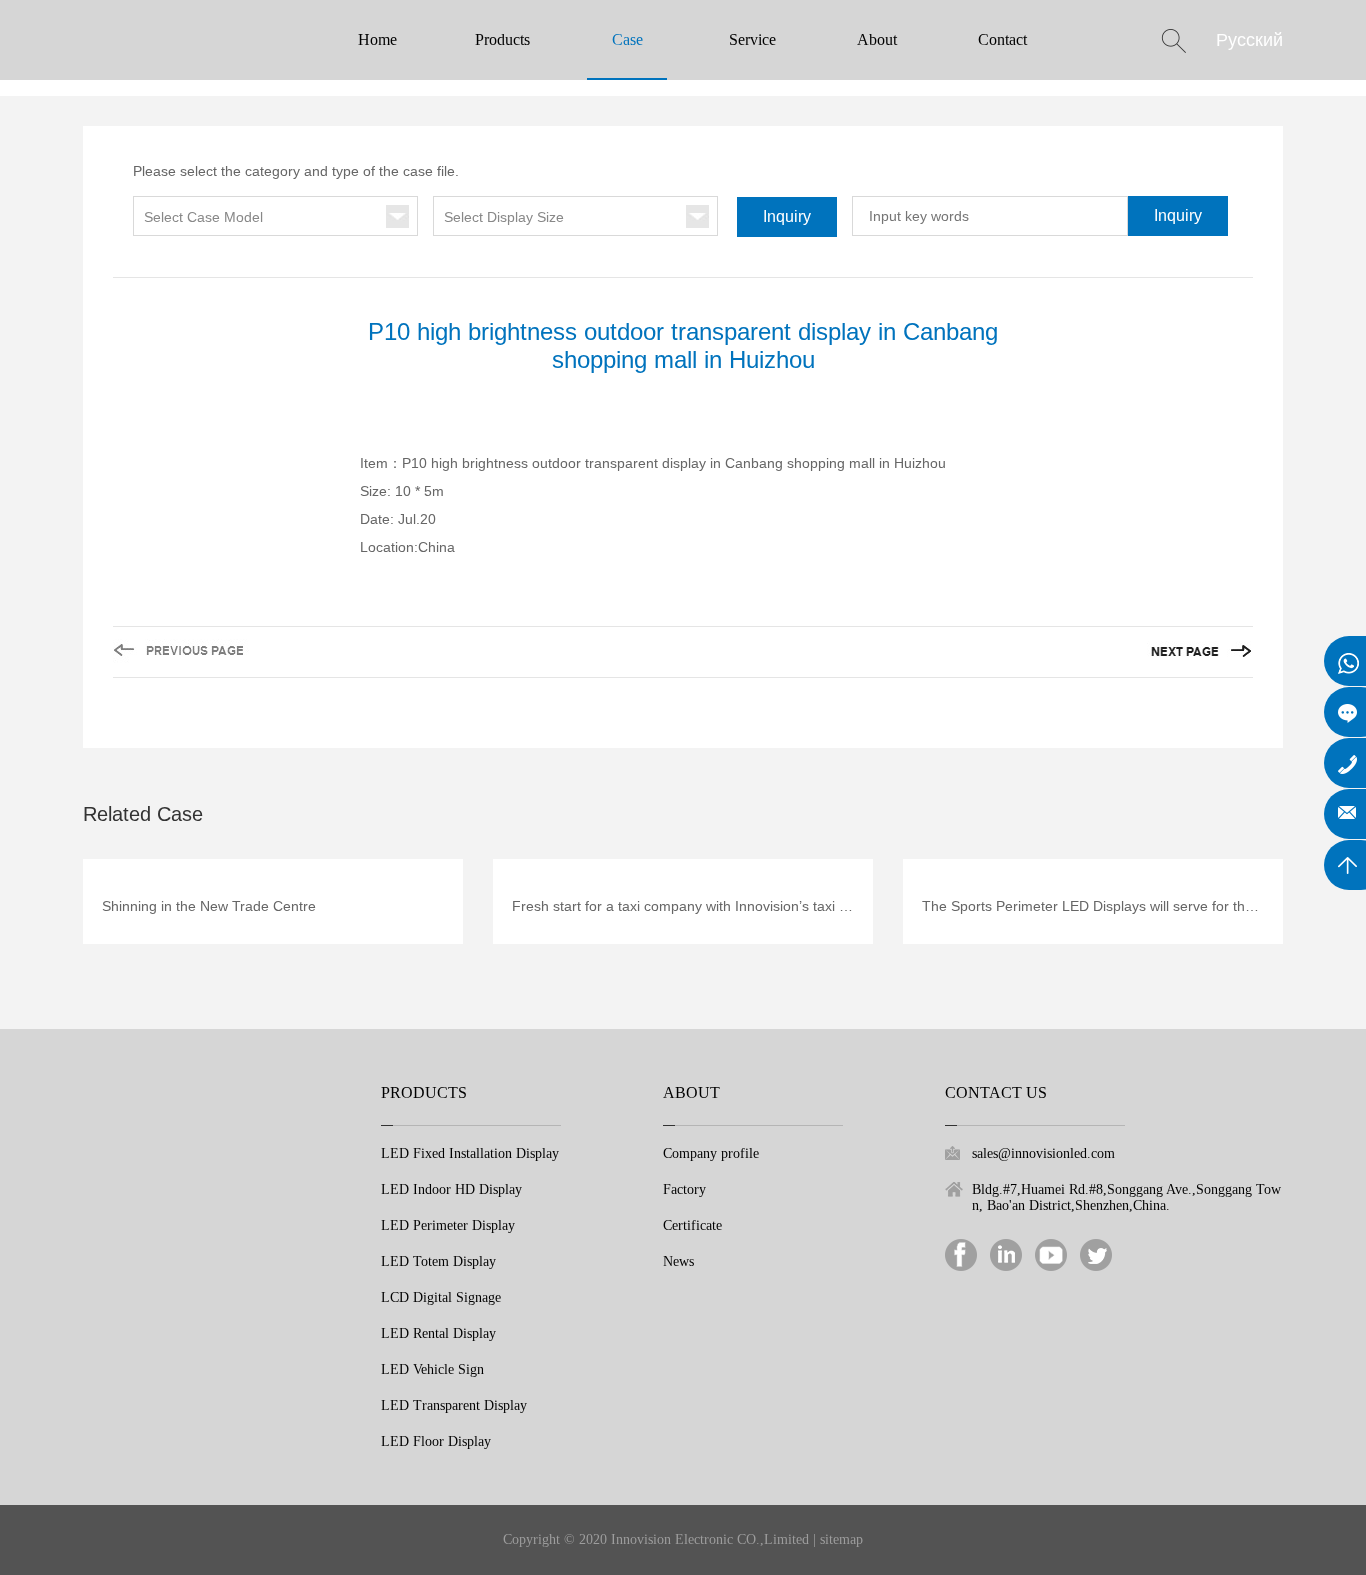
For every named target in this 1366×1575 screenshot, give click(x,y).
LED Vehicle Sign (432, 1369)
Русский (1249, 40)
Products (502, 39)
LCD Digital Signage (441, 1297)
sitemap (841, 1539)
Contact (1002, 39)
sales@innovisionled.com (1043, 1153)
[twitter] (1096, 1253)
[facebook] (961, 1253)
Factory (684, 1189)
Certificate (692, 1225)
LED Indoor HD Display (451, 1189)
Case (627, 39)
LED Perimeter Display (448, 1225)
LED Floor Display (436, 1441)
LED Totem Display (438, 1261)
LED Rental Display (438, 1333)
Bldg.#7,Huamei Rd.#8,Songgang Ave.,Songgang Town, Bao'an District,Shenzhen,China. (1126, 1197)
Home (377, 39)
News (678, 1261)
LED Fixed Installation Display (470, 1153)
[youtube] (1051, 1253)
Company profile (711, 1153)
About (877, 39)
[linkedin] (1006, 1253)
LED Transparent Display (454, 1405)
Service (752, 39)
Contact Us (996, 1092)
